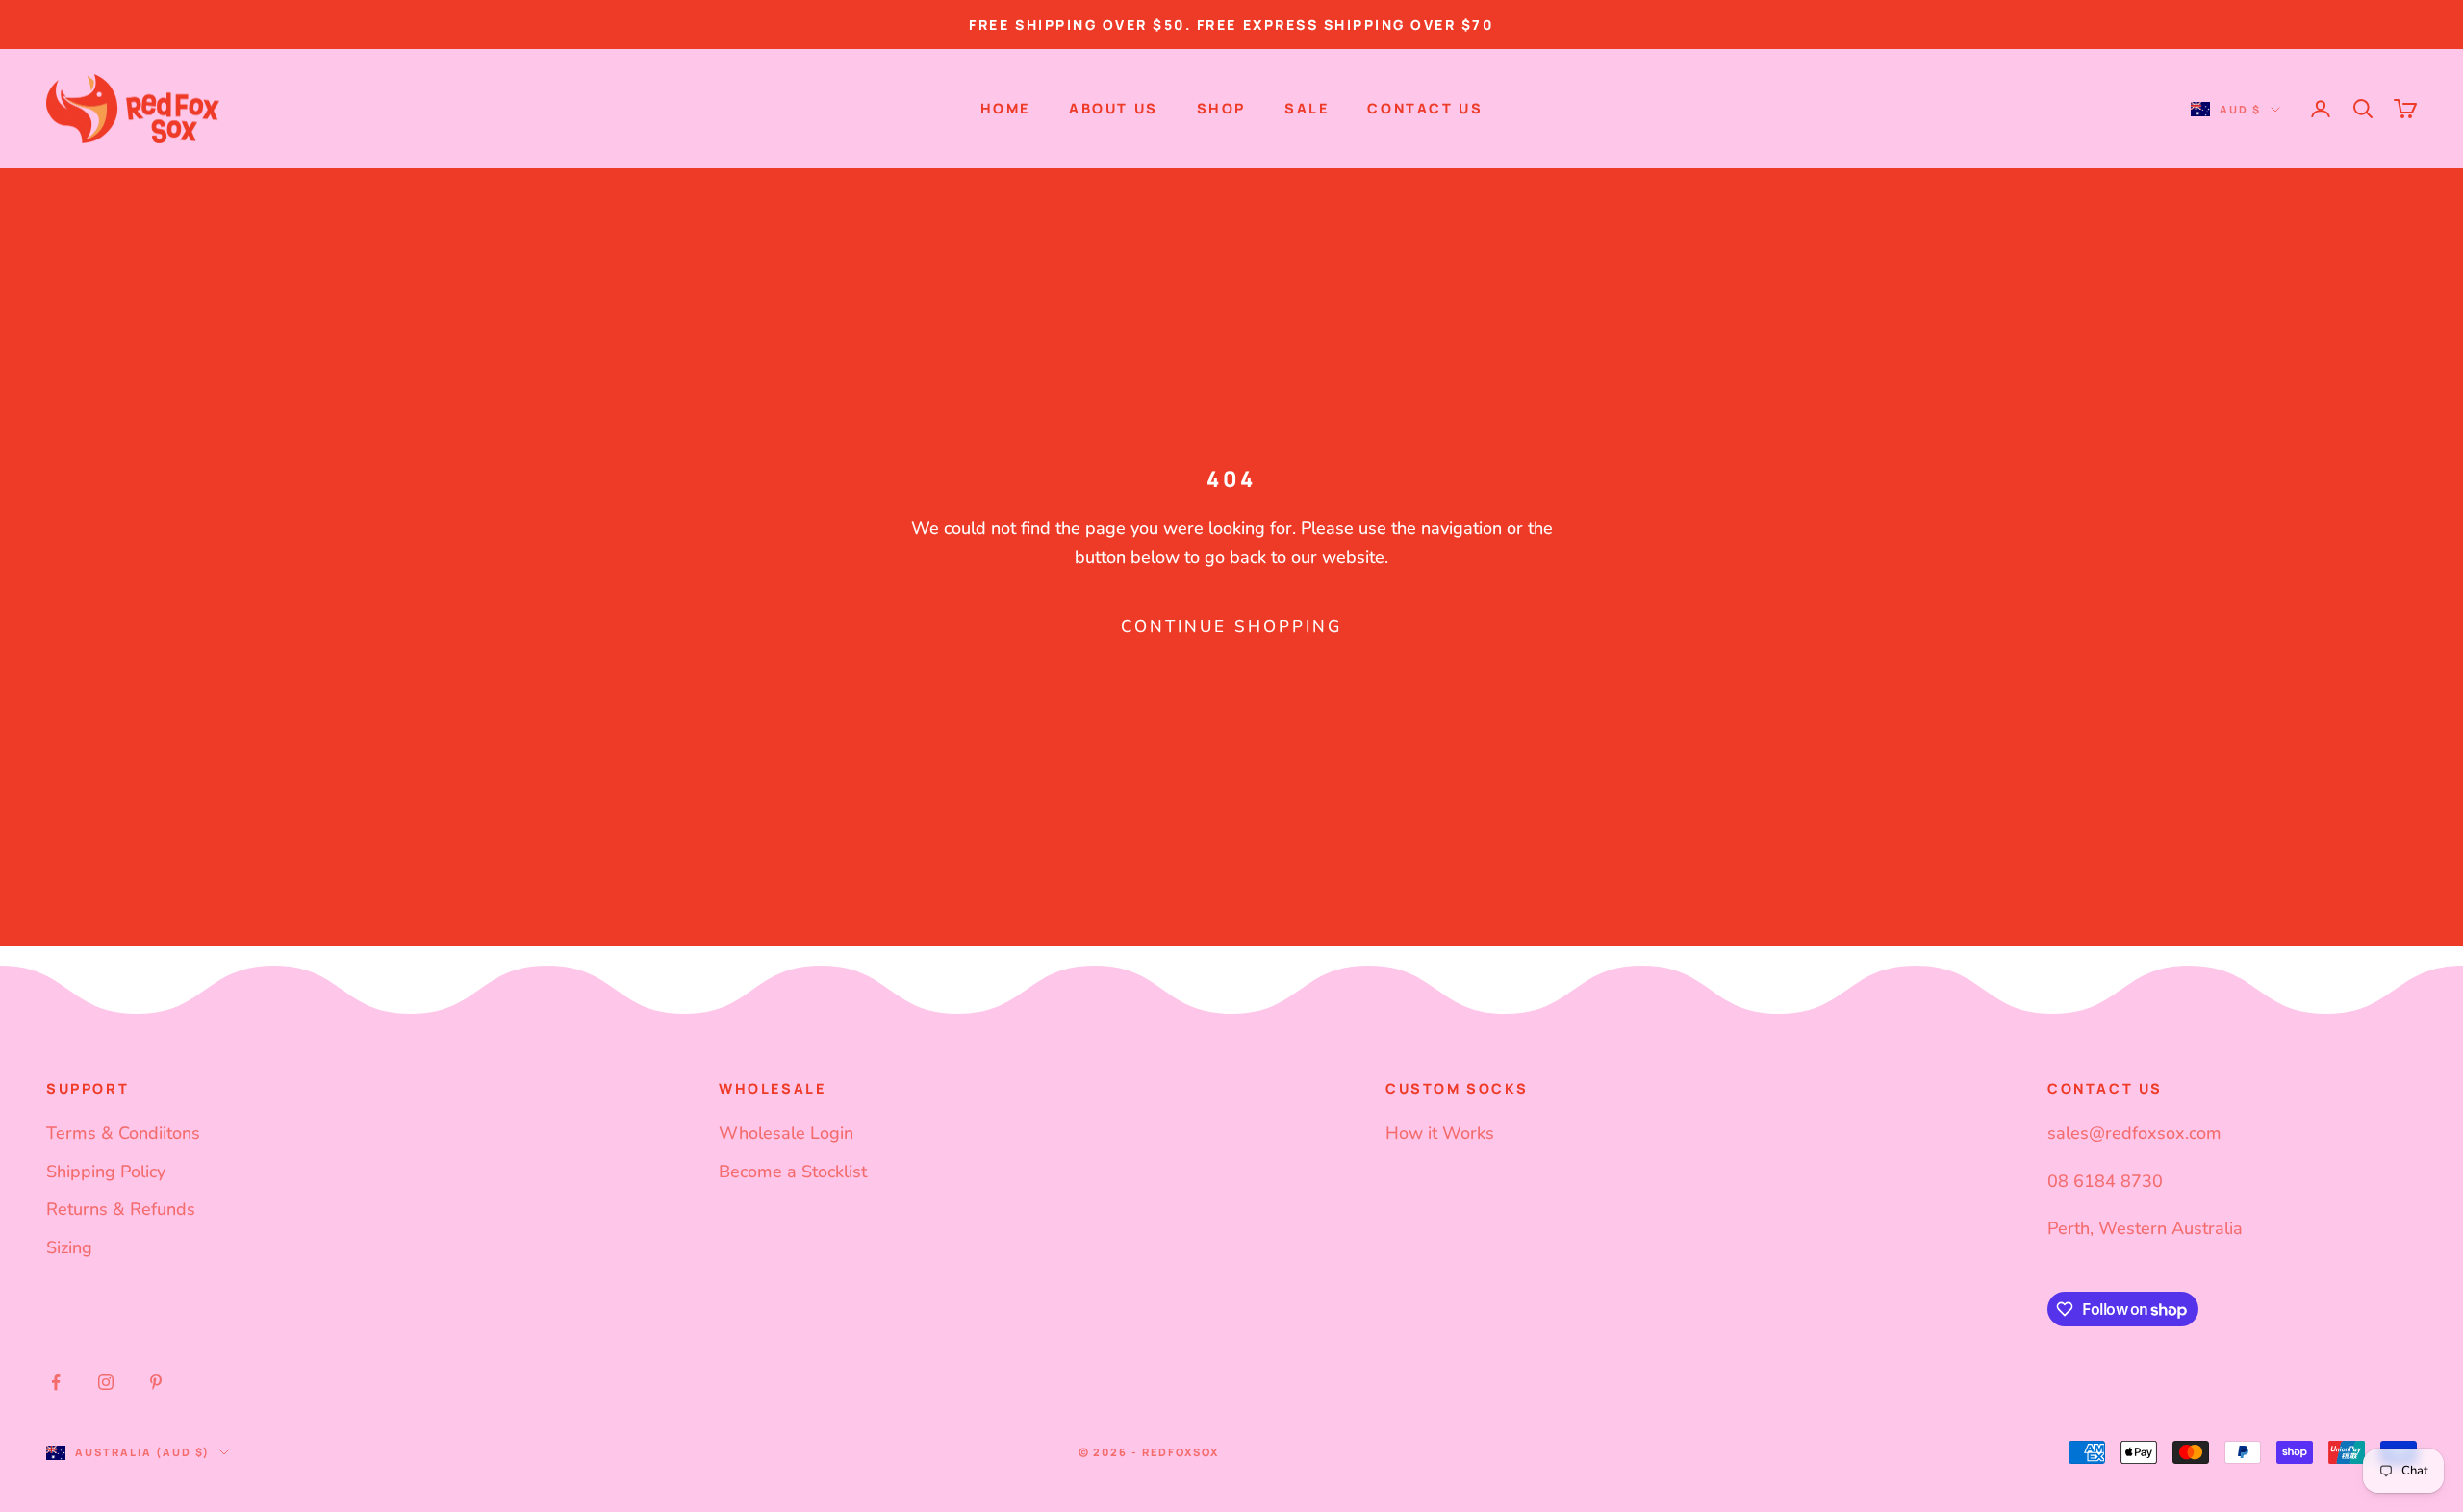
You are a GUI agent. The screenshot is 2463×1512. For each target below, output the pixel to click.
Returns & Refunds (121, 1209)
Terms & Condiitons (123, 1133)
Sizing (69, 1247)
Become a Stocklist (793, 1172)
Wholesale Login (786, 1133)
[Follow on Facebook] (56, 1382)
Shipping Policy (106, 1172)
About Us (1114, 108)
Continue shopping (1231, 627)
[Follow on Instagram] (106, 1382)
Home (1005, 108)
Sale (1307, 108)
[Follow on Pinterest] (156, 1382)
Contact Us (1425, 108)
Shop (1221, 108)
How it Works (1440, 1133)
